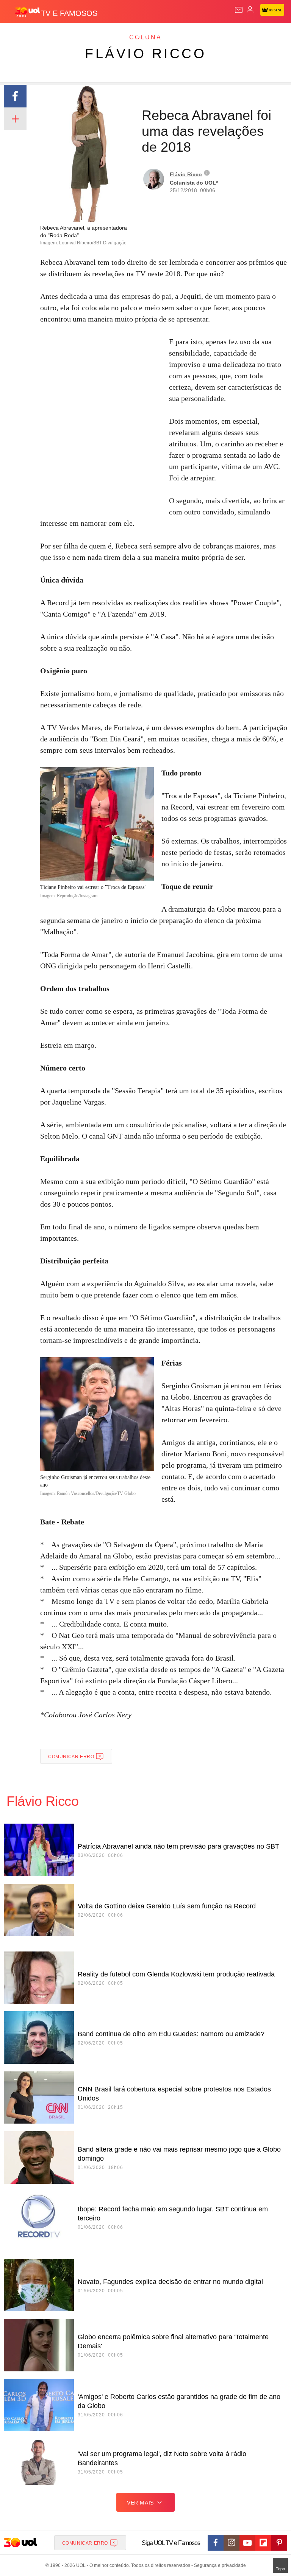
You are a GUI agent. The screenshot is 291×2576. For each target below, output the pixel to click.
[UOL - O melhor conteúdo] (28, 12)
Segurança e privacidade (219, 2565)
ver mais (140, 2503)
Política (137, 35)
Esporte (256, 35)
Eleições (75, 35)
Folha (228, 35)
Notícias (107, 35)
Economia (199, 35)
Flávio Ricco (145, 54)
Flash (47, 35)
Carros (167, 35)
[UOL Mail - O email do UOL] (239, 10)
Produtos (18, 35)
